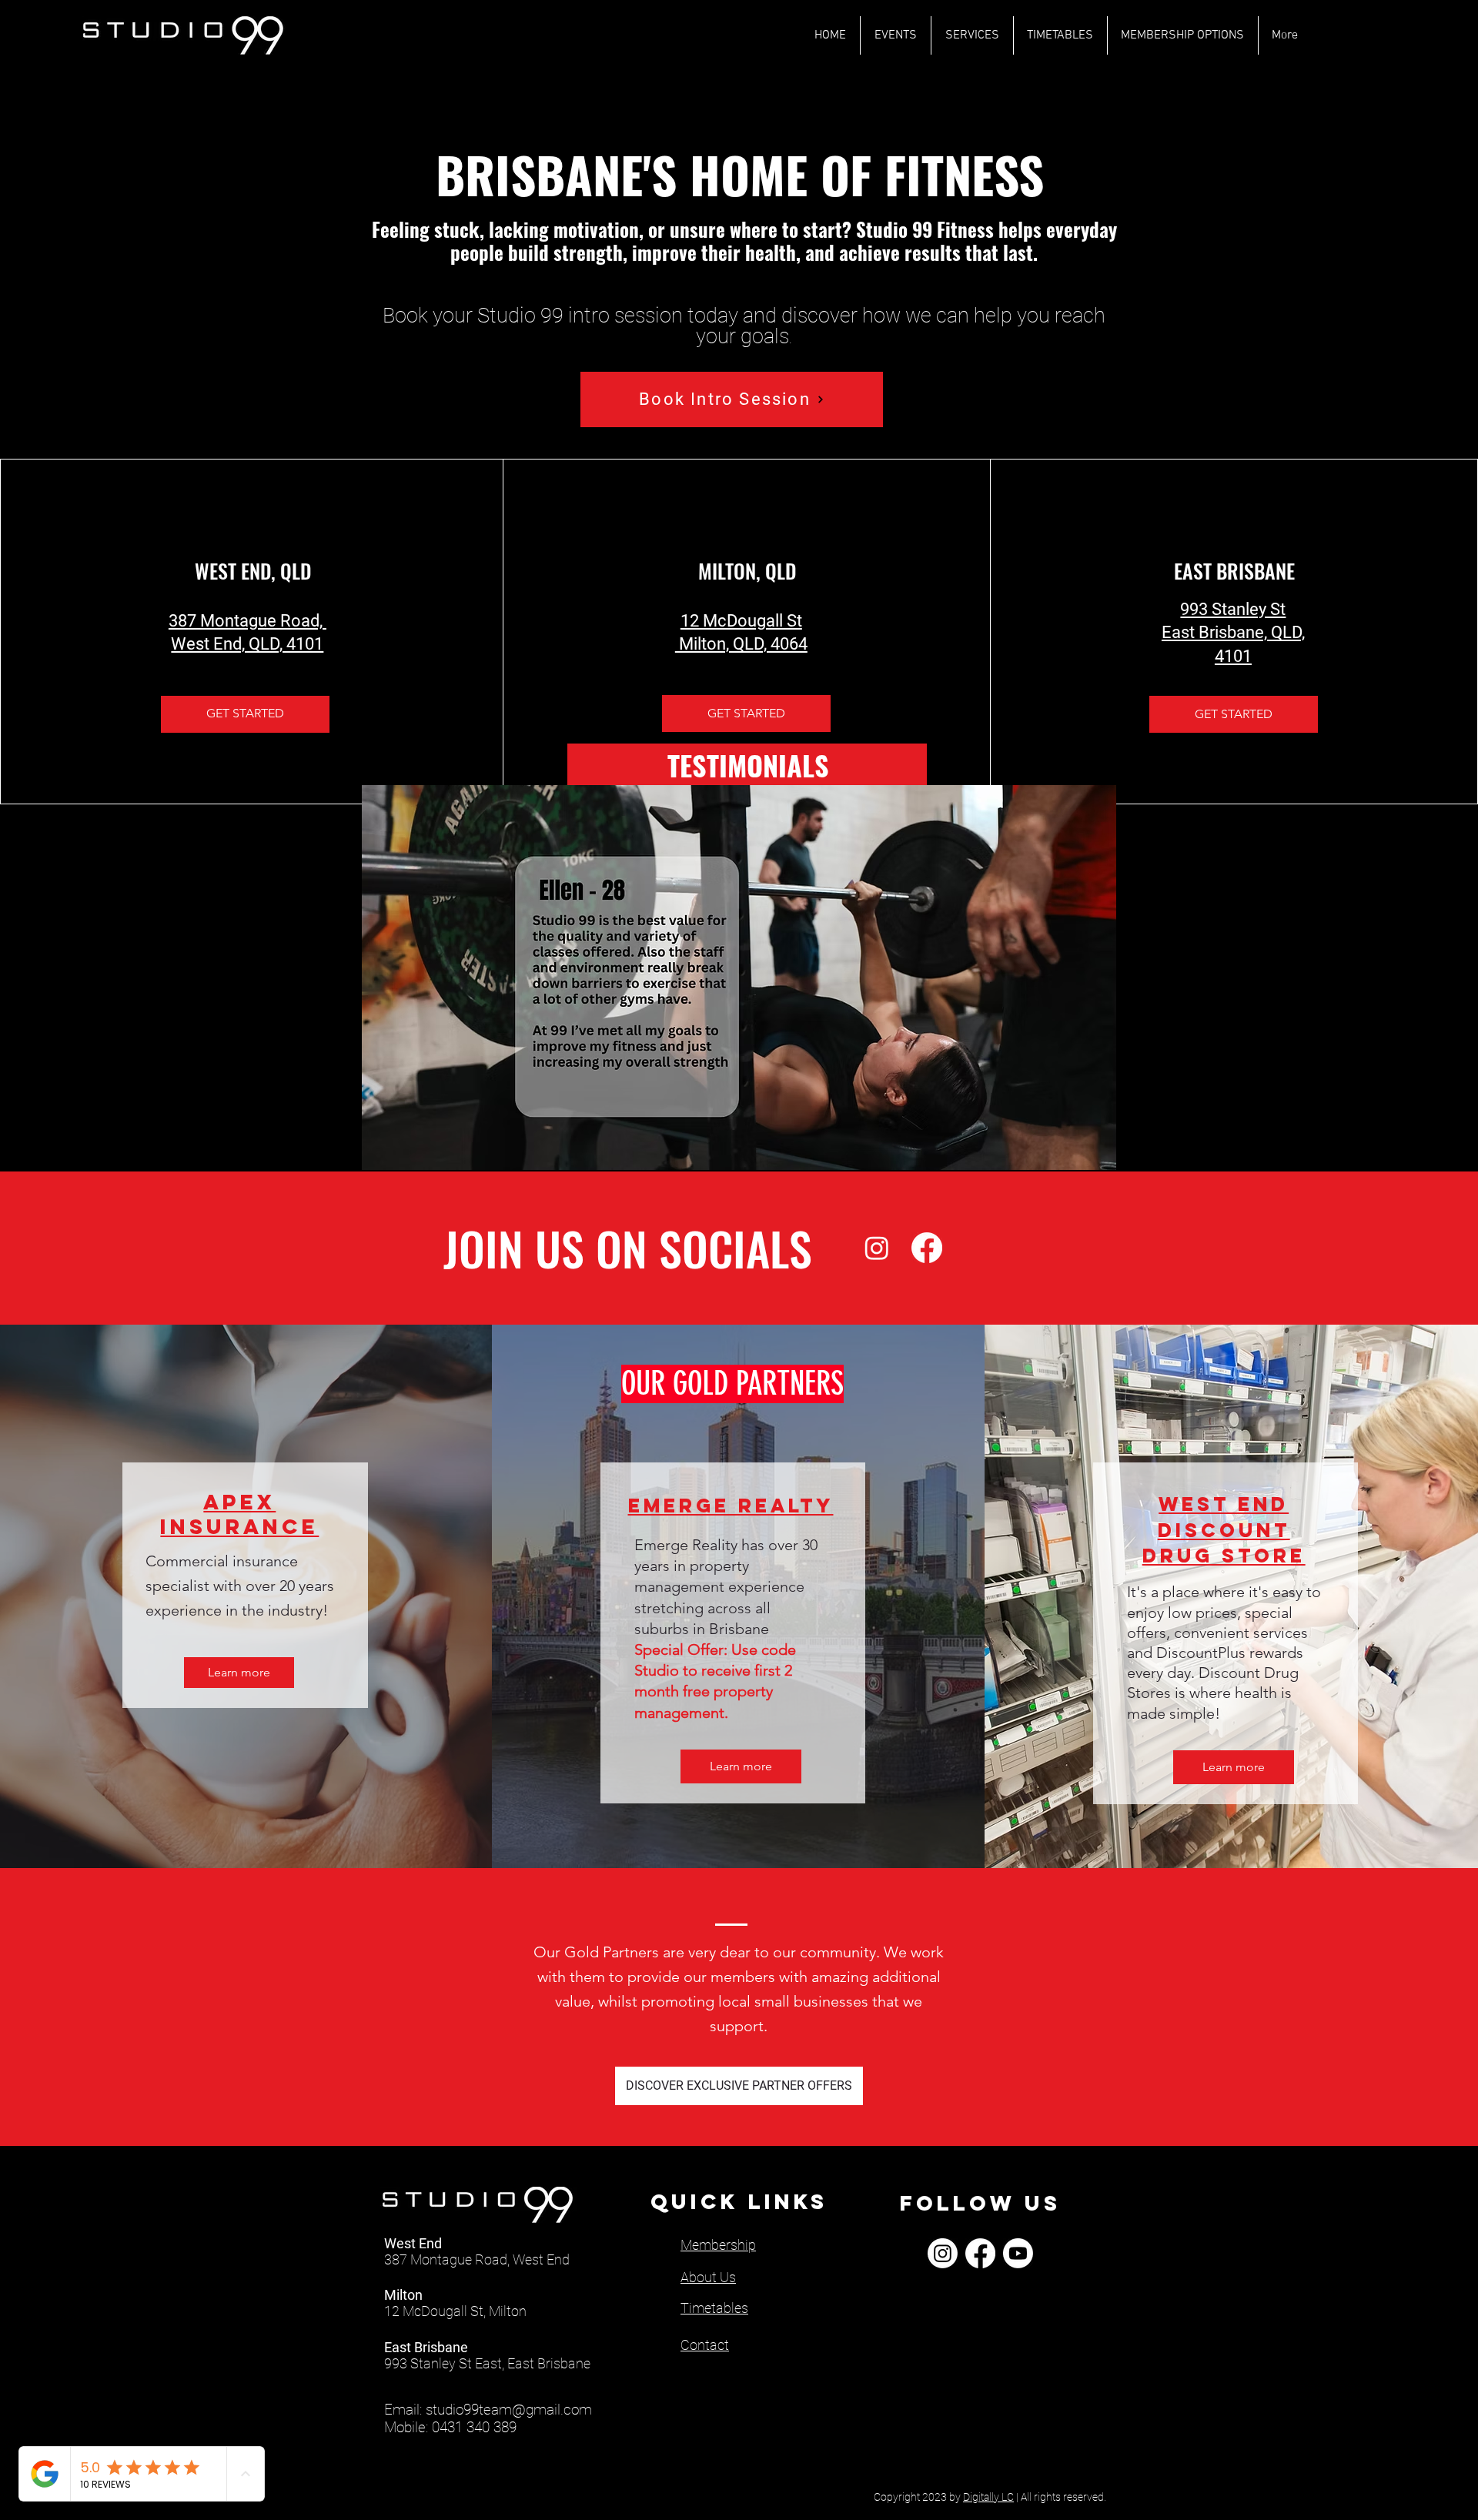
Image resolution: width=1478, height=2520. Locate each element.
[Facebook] (927, 1248)
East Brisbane (426, 2347)
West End (413, 2243)
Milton (403, 2295)
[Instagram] (877, 1248)
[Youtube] (1018, 2253)
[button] (739, 978)
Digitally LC (988, 2497)
